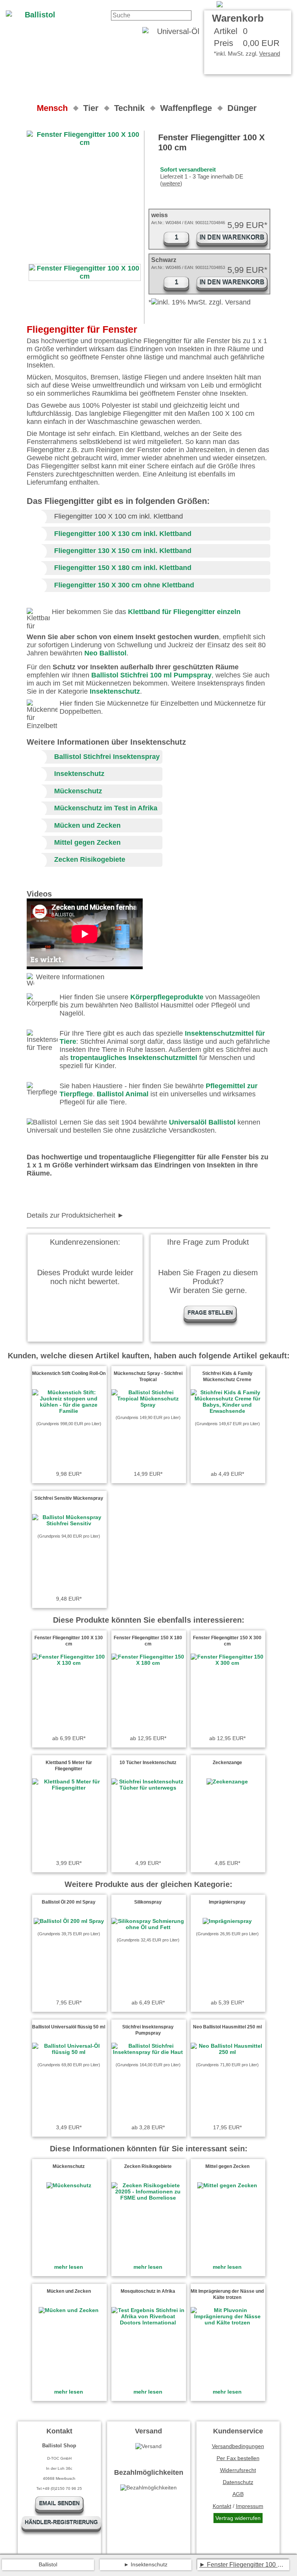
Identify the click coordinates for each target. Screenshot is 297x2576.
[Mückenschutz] (69, 2185)
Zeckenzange (227, 1763)
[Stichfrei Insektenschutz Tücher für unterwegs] (148, 1788)
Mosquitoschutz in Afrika (148, 2291)
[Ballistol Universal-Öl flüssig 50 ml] (69, 2052)
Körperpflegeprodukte (167, 997)
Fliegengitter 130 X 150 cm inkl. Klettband (123, 551)
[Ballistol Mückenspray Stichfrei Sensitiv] (69, 1523)
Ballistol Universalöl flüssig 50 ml (69, 2027)
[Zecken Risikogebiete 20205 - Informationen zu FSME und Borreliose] (148, 2198)
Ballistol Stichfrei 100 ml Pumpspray (151, 675)
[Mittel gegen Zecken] (227, 2185)
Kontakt (164, 4)
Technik (129, 108)
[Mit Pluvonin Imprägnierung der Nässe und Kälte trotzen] (227, 2322)
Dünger (242, 108)
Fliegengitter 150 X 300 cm (98, 585)
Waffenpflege (186, 108)
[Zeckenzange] (227, 1781)
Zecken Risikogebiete (90, 859)
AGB (238, 2494)
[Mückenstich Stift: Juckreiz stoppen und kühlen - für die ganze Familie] (69, 1411)
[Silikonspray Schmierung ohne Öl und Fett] (148, 1927)
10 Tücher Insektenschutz (148, 1763)
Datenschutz (238, 2482)
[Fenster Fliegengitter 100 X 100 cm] (85, 272)
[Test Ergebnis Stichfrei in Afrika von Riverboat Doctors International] (148, 2322)
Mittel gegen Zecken (87, 842)
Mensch (52, 108)
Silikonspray (148, 1902)
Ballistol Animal (123, 1094)
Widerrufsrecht (238, 2470)
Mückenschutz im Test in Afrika (106, 808)
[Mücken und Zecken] (69, 2310)
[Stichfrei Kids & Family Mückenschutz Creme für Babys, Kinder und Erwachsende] (227, 1411)
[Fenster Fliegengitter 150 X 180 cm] (148, 1663)
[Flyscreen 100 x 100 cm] (254, 4)
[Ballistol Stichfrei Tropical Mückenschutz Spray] (148, 1405)
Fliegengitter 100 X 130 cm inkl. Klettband (123, 534)
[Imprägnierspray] (227, 1921)
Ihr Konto (196, 4)
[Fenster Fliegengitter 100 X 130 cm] (69, 1663)
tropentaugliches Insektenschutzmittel (134, 1058)
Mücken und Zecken (87, 825)
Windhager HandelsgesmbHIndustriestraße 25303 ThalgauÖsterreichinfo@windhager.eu (128, 1216)
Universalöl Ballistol (202, 1122)
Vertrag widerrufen (238, 2518)
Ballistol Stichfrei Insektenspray (107, 757)
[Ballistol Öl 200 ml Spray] (69, 1921)
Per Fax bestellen (238, 2458)
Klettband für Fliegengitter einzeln (184, 612)
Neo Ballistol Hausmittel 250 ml (227, 2027)
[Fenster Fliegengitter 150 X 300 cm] (227, 1663)
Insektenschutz (115, 691)
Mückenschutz (78, 791)
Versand (270, 54)
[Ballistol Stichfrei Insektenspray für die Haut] (148, 2052)
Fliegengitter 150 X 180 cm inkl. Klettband (123, 568)
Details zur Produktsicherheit (71, 1215)
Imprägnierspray (227, 1902)
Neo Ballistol (105, 653)
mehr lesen (69, 2267)
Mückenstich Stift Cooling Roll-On (69, 1373)
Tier (91, 108)
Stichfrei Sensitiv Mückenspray (69, 1498)
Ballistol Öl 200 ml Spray (69, 1902)
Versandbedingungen (238, 2446)
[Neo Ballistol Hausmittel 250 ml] (227, 2052)
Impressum (250, 2506)
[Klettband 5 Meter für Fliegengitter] (69, 1788)
